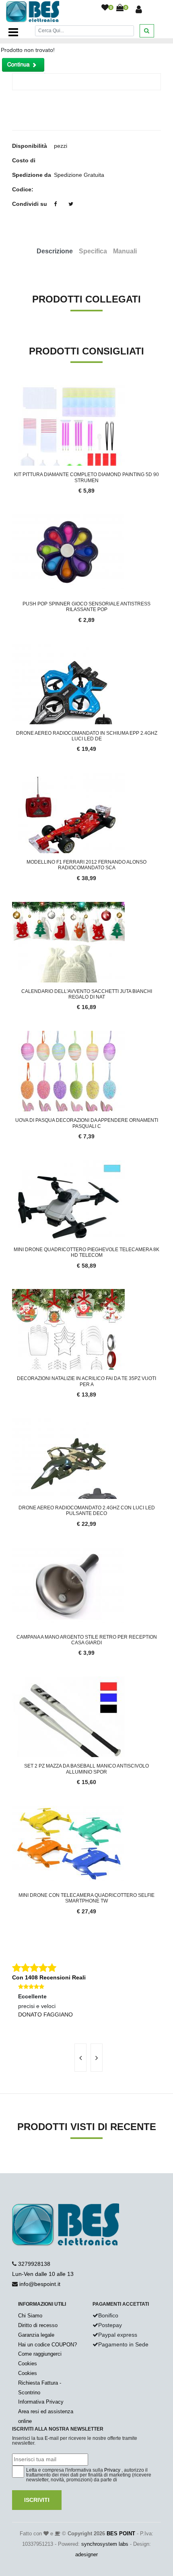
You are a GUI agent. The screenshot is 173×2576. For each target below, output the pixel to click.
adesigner (86, 2554)
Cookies (28, 2364)
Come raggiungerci (40, 2354)
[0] (105, 8)
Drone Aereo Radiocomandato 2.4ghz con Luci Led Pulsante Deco (87, 1511)
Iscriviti (37, 2500)
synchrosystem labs (105, 2544)
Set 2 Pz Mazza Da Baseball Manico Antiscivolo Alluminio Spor (86, 1769)
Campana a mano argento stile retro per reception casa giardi (87, 1640)
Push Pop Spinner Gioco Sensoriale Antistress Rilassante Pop (86, 607)
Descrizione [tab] (55, 251)
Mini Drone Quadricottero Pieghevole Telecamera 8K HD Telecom (86, 1252)
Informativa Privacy (41, 2402)
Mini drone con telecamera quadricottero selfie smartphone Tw (86, 1898)
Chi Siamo (30, 2316)
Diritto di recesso (38, 2325)
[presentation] (80, 2058)
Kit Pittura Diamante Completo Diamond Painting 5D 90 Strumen (86, 477)
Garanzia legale (36, 2335)
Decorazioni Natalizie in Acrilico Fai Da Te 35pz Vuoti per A (86, 1381)
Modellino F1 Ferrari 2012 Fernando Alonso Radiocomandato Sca (86, 865)
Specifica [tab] (93, 251)
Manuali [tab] (125, 251)
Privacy (112, 2470)
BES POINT (121, 2534)
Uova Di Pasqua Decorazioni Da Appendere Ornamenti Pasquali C (87, 1123)
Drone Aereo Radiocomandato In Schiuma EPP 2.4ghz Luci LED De (87, 736)
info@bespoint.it (40, 2284)
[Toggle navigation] (13, 32)
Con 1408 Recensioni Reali (49, 1977)
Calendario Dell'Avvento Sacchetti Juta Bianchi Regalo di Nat (87, 994)
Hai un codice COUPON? (47, 2345)
